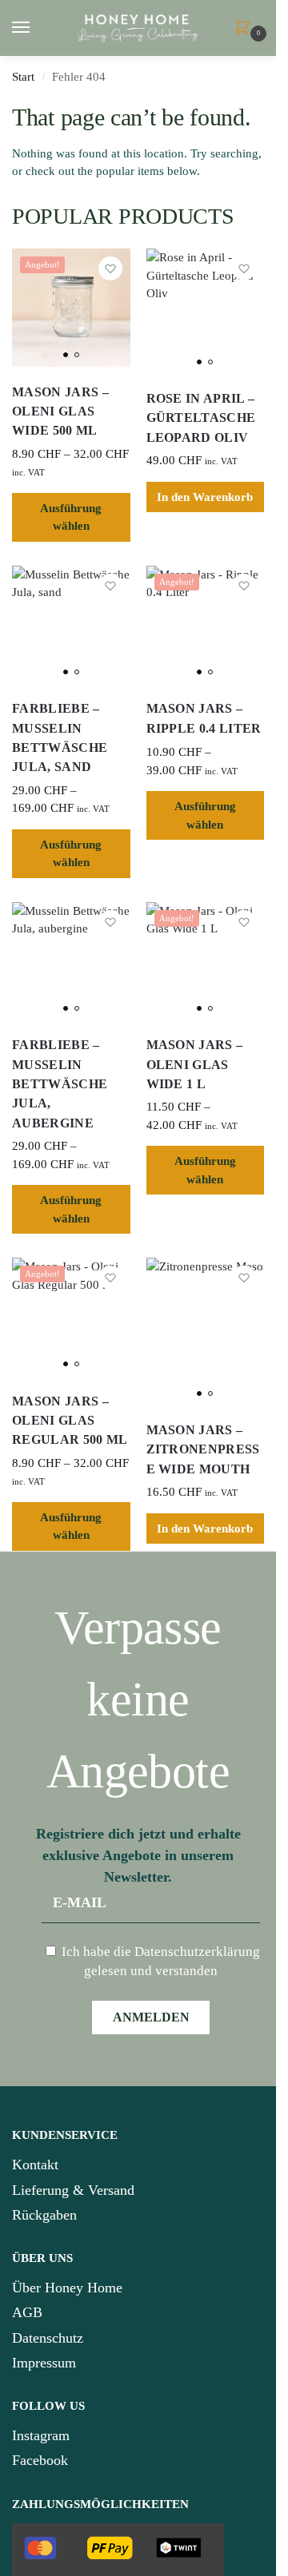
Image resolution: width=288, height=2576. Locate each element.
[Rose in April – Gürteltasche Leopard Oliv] (206, 311)
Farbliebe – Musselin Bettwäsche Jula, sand (60, 738)
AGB (27, 2312)
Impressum (44, 2363)
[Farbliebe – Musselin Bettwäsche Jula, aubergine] (71, 961)
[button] (246, 29)
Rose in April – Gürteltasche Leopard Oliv (201, 418)
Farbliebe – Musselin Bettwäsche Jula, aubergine (60, 1084)
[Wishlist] (110, 268)
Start (23, 77)
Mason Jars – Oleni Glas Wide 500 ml (60, 412)
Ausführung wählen (71, 517)
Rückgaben (44, 2215)
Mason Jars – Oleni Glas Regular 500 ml (70, 1421)
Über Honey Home (67, 2288)
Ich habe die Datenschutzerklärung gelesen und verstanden (159, 1961)
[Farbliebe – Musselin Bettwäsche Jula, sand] (71, 625)
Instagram (41, 2435)
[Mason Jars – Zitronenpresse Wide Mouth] (206, 1331)
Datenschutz (48, 2338)
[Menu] (36, 28)
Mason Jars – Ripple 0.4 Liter (204, 718)
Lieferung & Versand (73, 2190)
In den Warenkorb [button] (205, 497)
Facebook (40, 2460)
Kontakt (35, 2165)
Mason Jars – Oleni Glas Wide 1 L (195, 1065)
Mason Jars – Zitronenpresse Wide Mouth (203, 1450)
